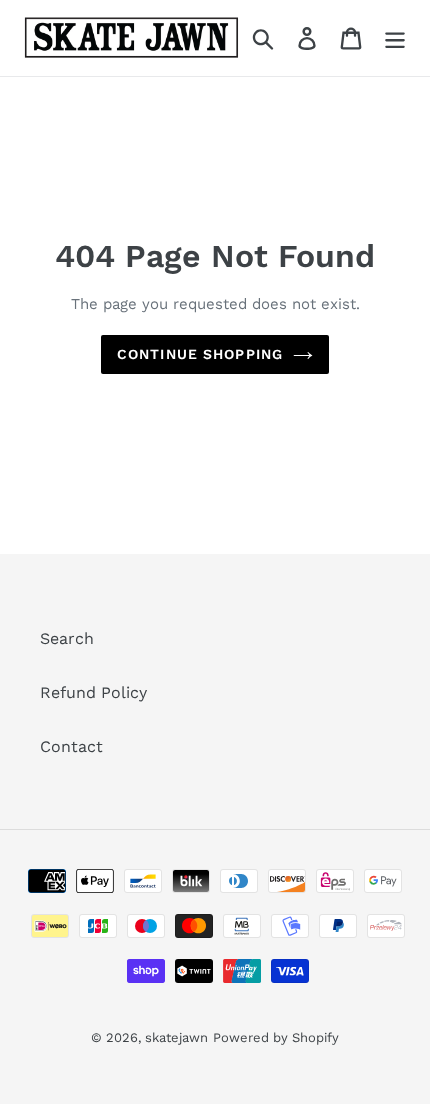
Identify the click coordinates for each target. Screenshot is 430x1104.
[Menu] (395, 38)
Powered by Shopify (276, 1037)
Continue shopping (200, 354)
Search (67, 638)
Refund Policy (93, 692)
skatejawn (176, 1037)
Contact (71, 746)
